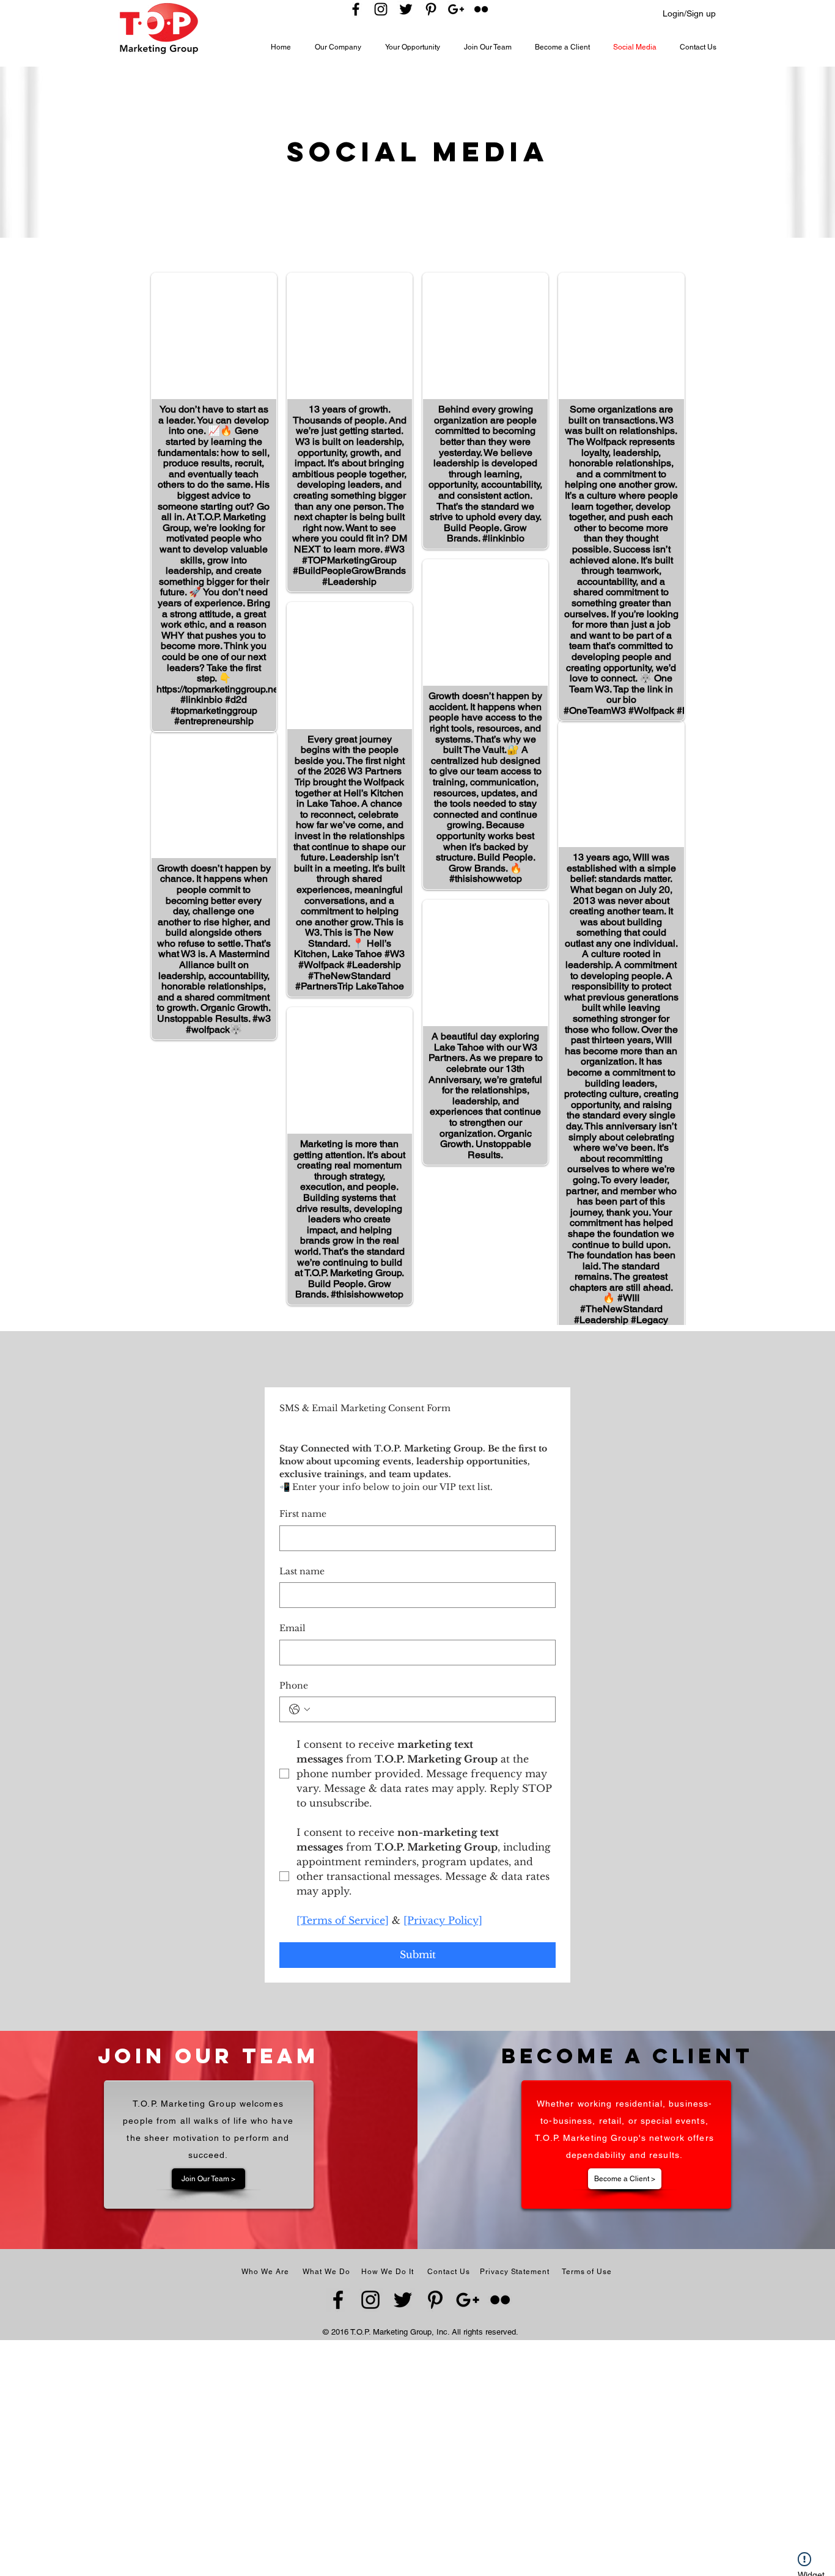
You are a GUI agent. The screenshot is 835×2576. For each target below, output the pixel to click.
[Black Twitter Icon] (406, 9)
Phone (294, 1686)
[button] (344, 47)
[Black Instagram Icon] (381, 9)
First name (303, 1514)
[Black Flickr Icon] (481, 9)
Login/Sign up (689, 13)
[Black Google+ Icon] (456, 9)
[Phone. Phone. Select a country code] (300, 1709)
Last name (302, 1571)
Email (292, 1628)
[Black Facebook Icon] (356, 9)
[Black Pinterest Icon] (431, 9)
